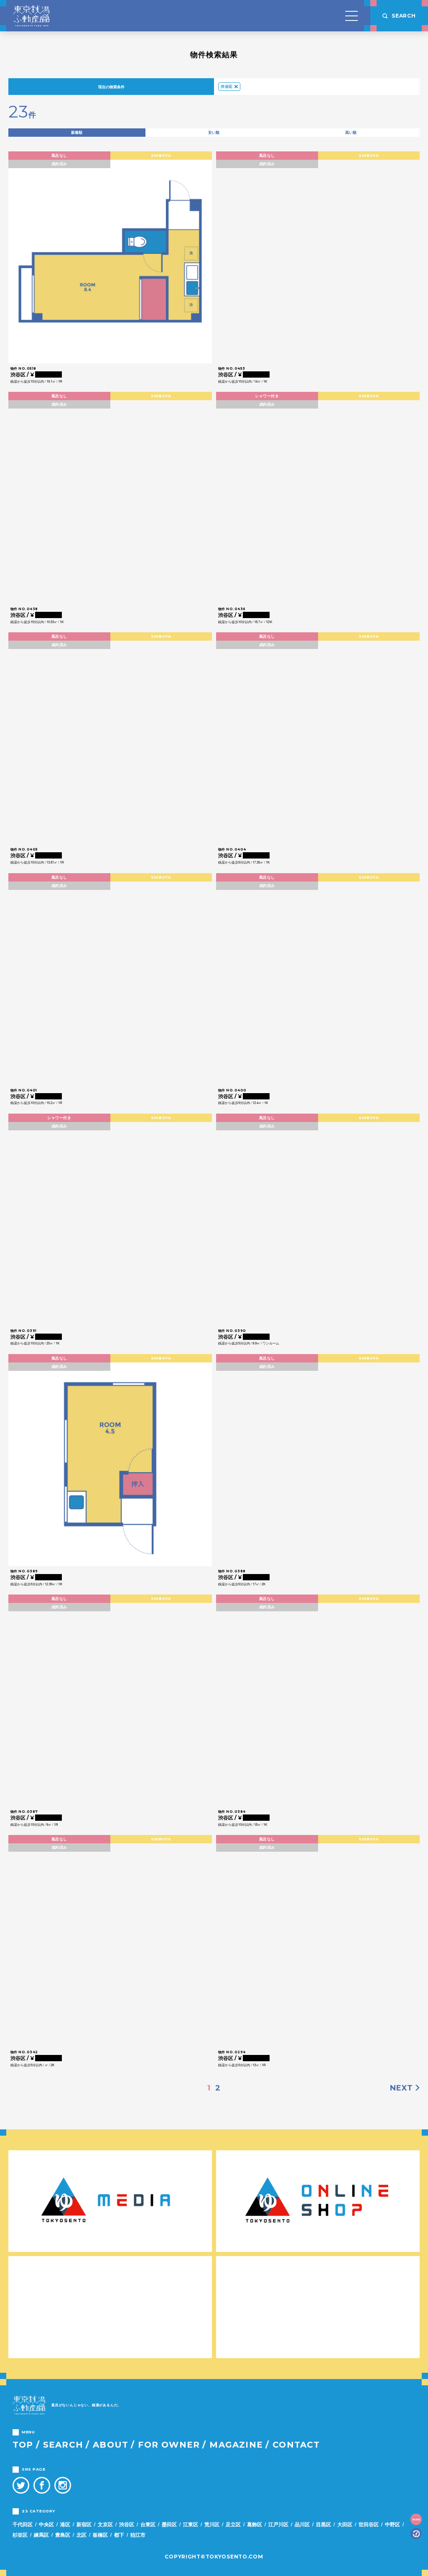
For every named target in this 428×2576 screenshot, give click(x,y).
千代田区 (23, 2524)
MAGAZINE (236, 2445)
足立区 (233, 2524)
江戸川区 (278, 2524)
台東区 (148, 2524)
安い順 (214, 132)
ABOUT (111, 2445)
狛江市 (138, 2535)
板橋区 (100, 2535)
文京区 (105, 2524)
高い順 (351, 132)
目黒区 (324, 2524)
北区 (82, 2535)
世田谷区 (369, 2524)
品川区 (302, 2524)
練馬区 (41, 2535)
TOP (23, 2445)
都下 (119, 2535)
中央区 (46, 2524)
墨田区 (169, 2524)
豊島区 (63, 2535)
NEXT (401, 2088)
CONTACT (296, 2445)
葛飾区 (255, 2524)
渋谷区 (227, 86)
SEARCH (63, 2445)
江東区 (191, 2524)
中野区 (392, 2524)
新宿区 (84, 2524)
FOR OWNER (169, 2445)
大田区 (345, 2524)
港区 (65, 2524)
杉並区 (20, 2535)
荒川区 (212, 2524)
